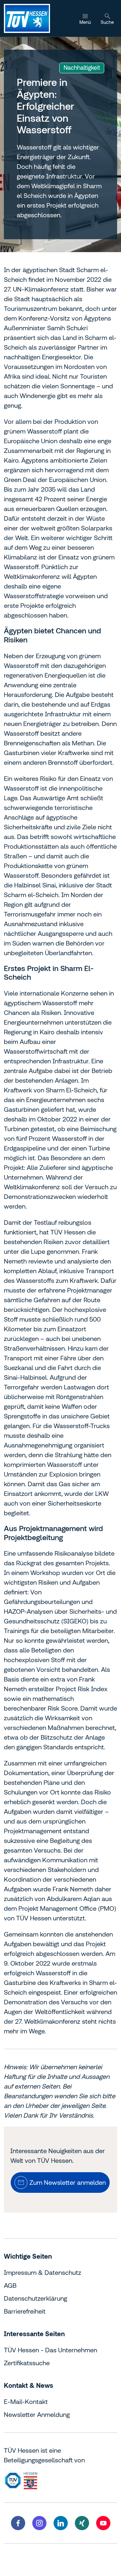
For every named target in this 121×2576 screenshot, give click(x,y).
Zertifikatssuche (27, 2363)
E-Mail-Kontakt (26, 2402)
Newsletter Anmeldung (37, 2414)
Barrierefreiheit (25, 2311)
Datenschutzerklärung (35, 2298)
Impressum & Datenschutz (43, 2272)
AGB (10, 2285)
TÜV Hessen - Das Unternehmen (50, 2350)
